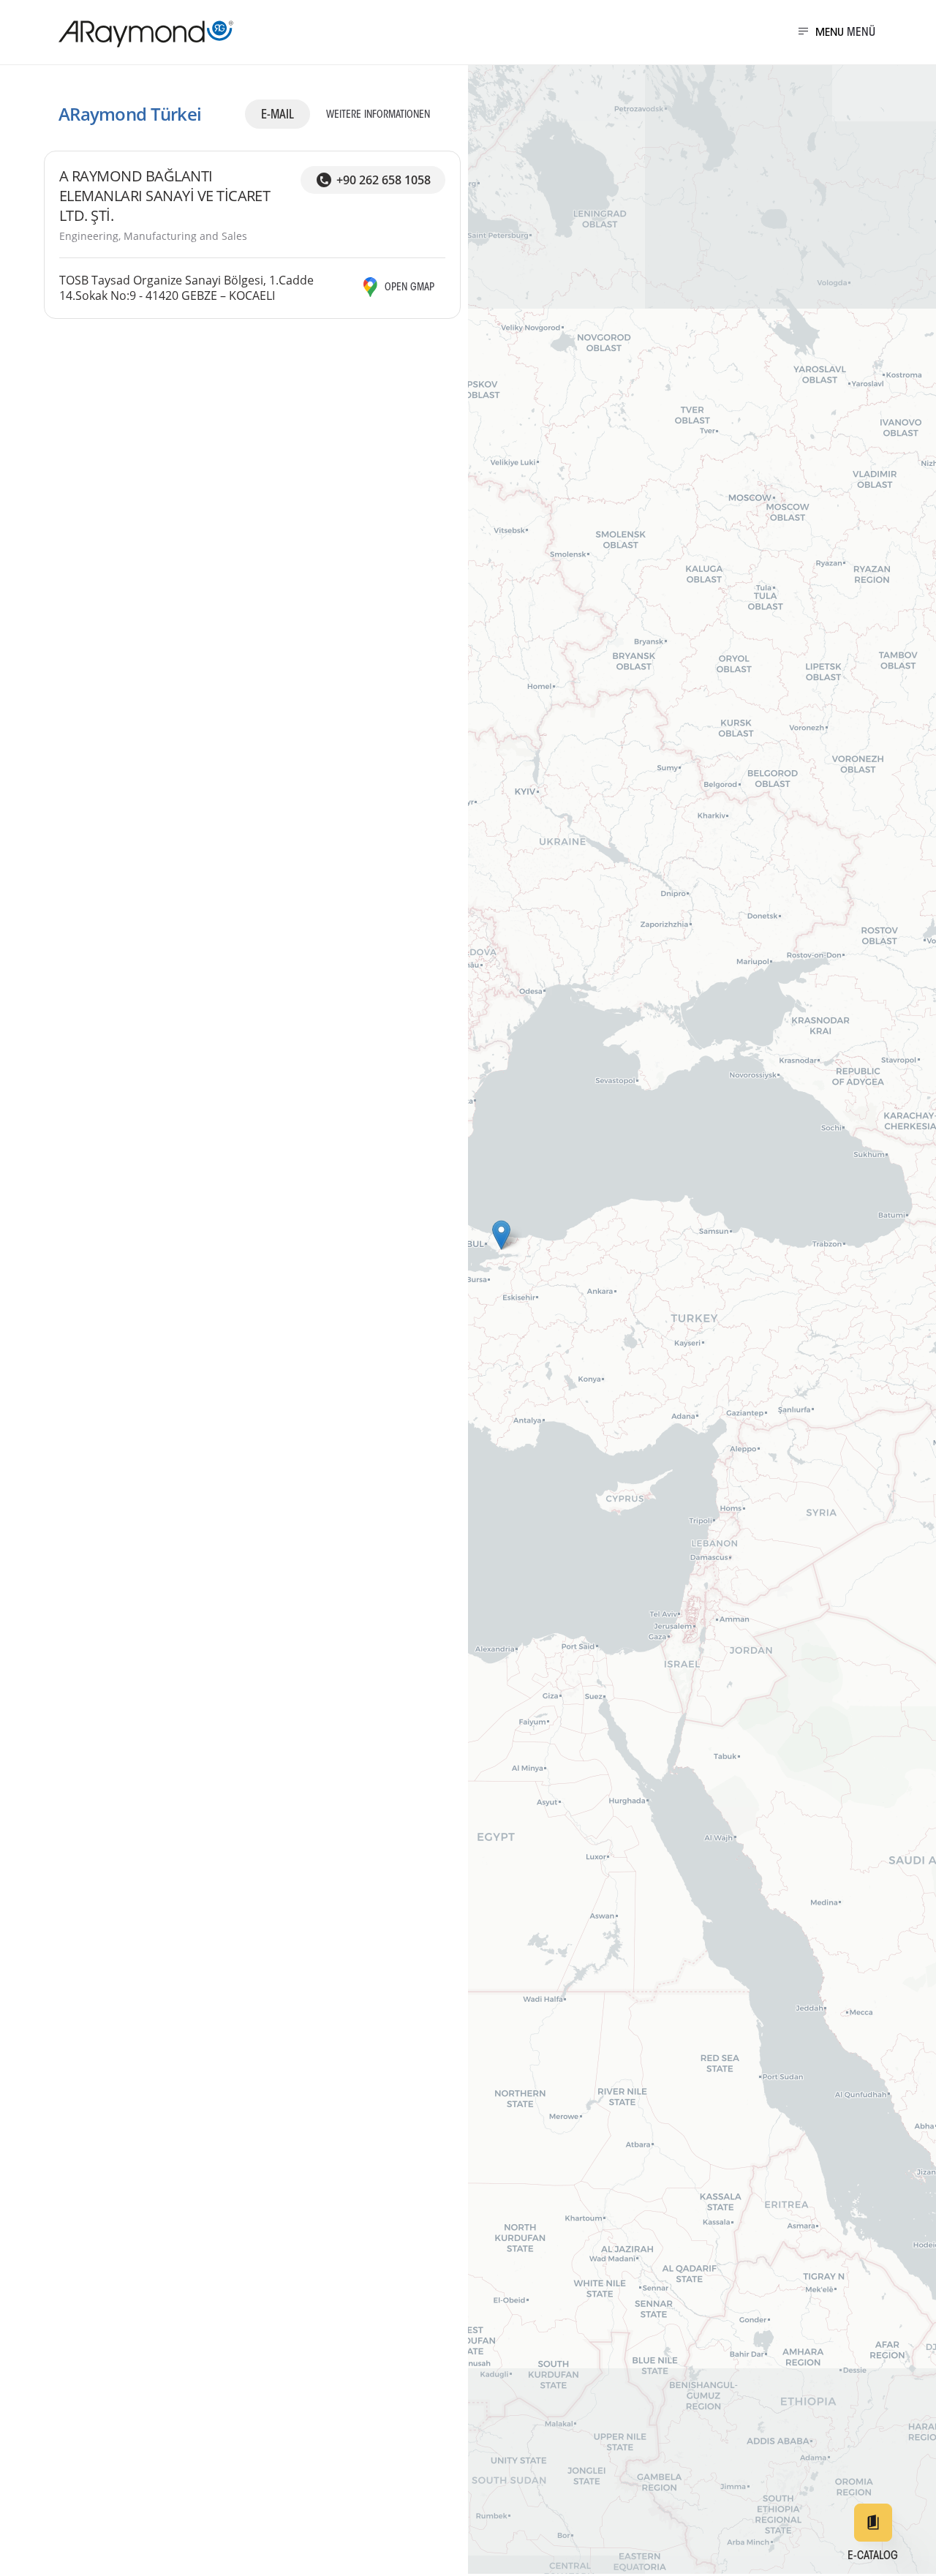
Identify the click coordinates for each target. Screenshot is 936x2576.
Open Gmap (409, 288)
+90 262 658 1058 (384, 180)
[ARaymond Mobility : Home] (139, 34)
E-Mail (278, 115)
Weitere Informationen (378, 116)
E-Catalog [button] (873, 2556)
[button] (501, 1235)
